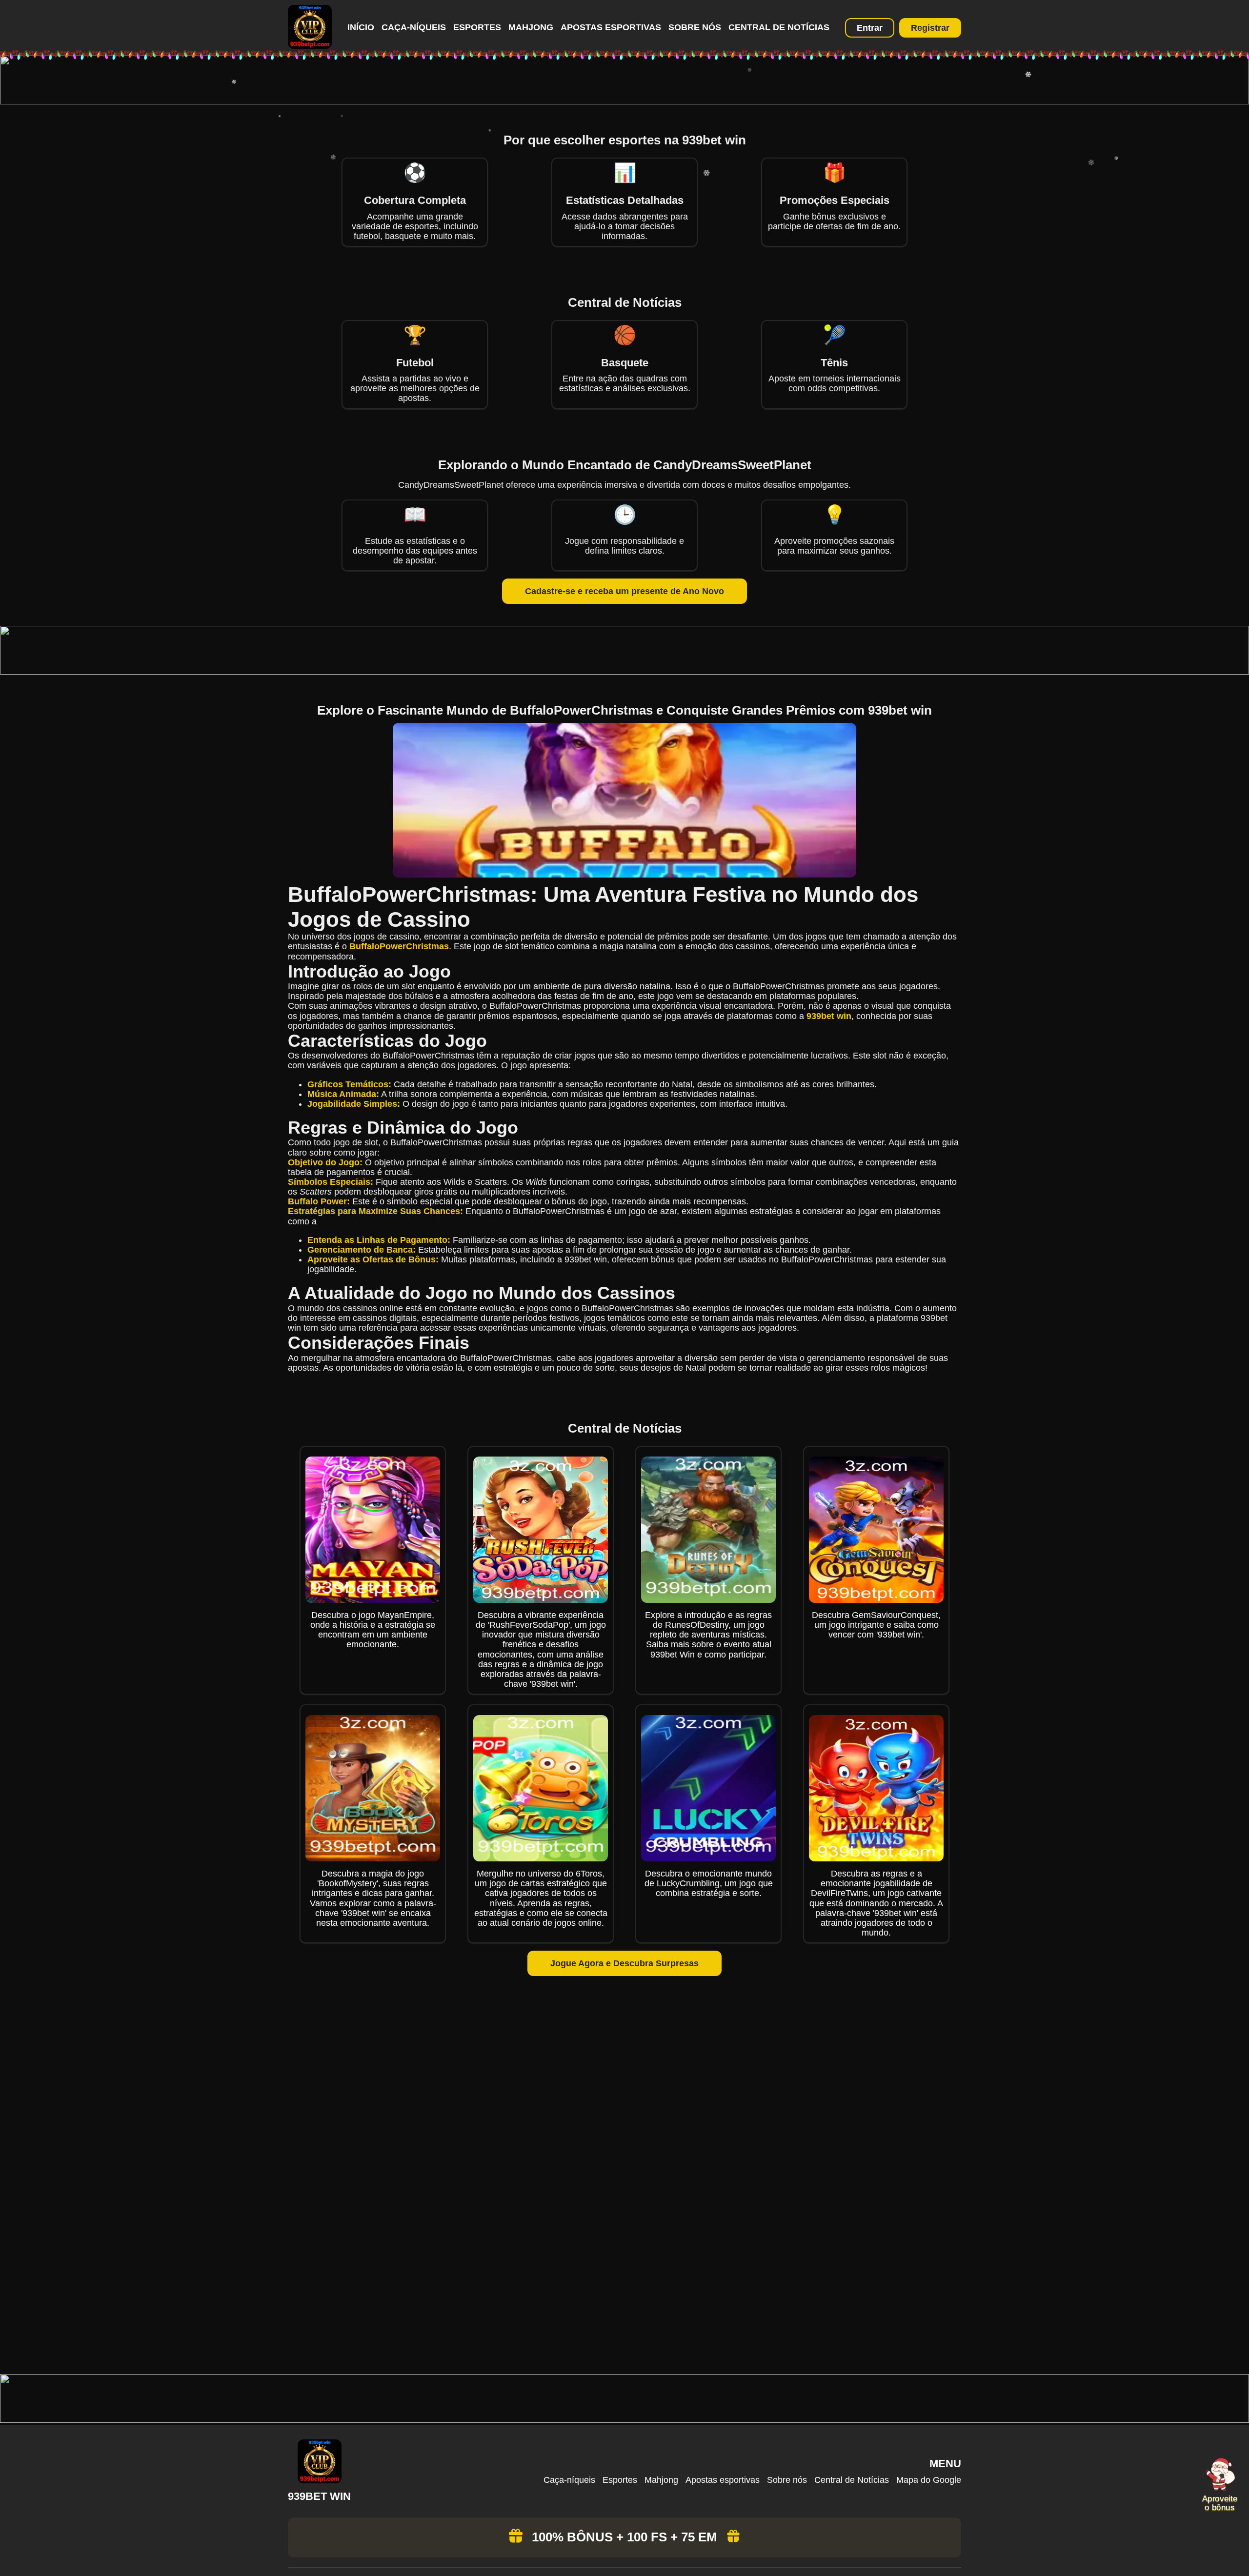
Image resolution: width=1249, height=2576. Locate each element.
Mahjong (531, 27)
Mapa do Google (929, 2480)
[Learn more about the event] (624, 101)
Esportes (477, 27)
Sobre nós (695, 27)
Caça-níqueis (414, 27)
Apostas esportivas (611, 27)
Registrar (930, 28)
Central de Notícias (779, 27)
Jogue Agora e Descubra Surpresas (624, 1963)
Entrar (870, 28)
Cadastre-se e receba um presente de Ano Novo (624, 591)
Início (361, 27)
